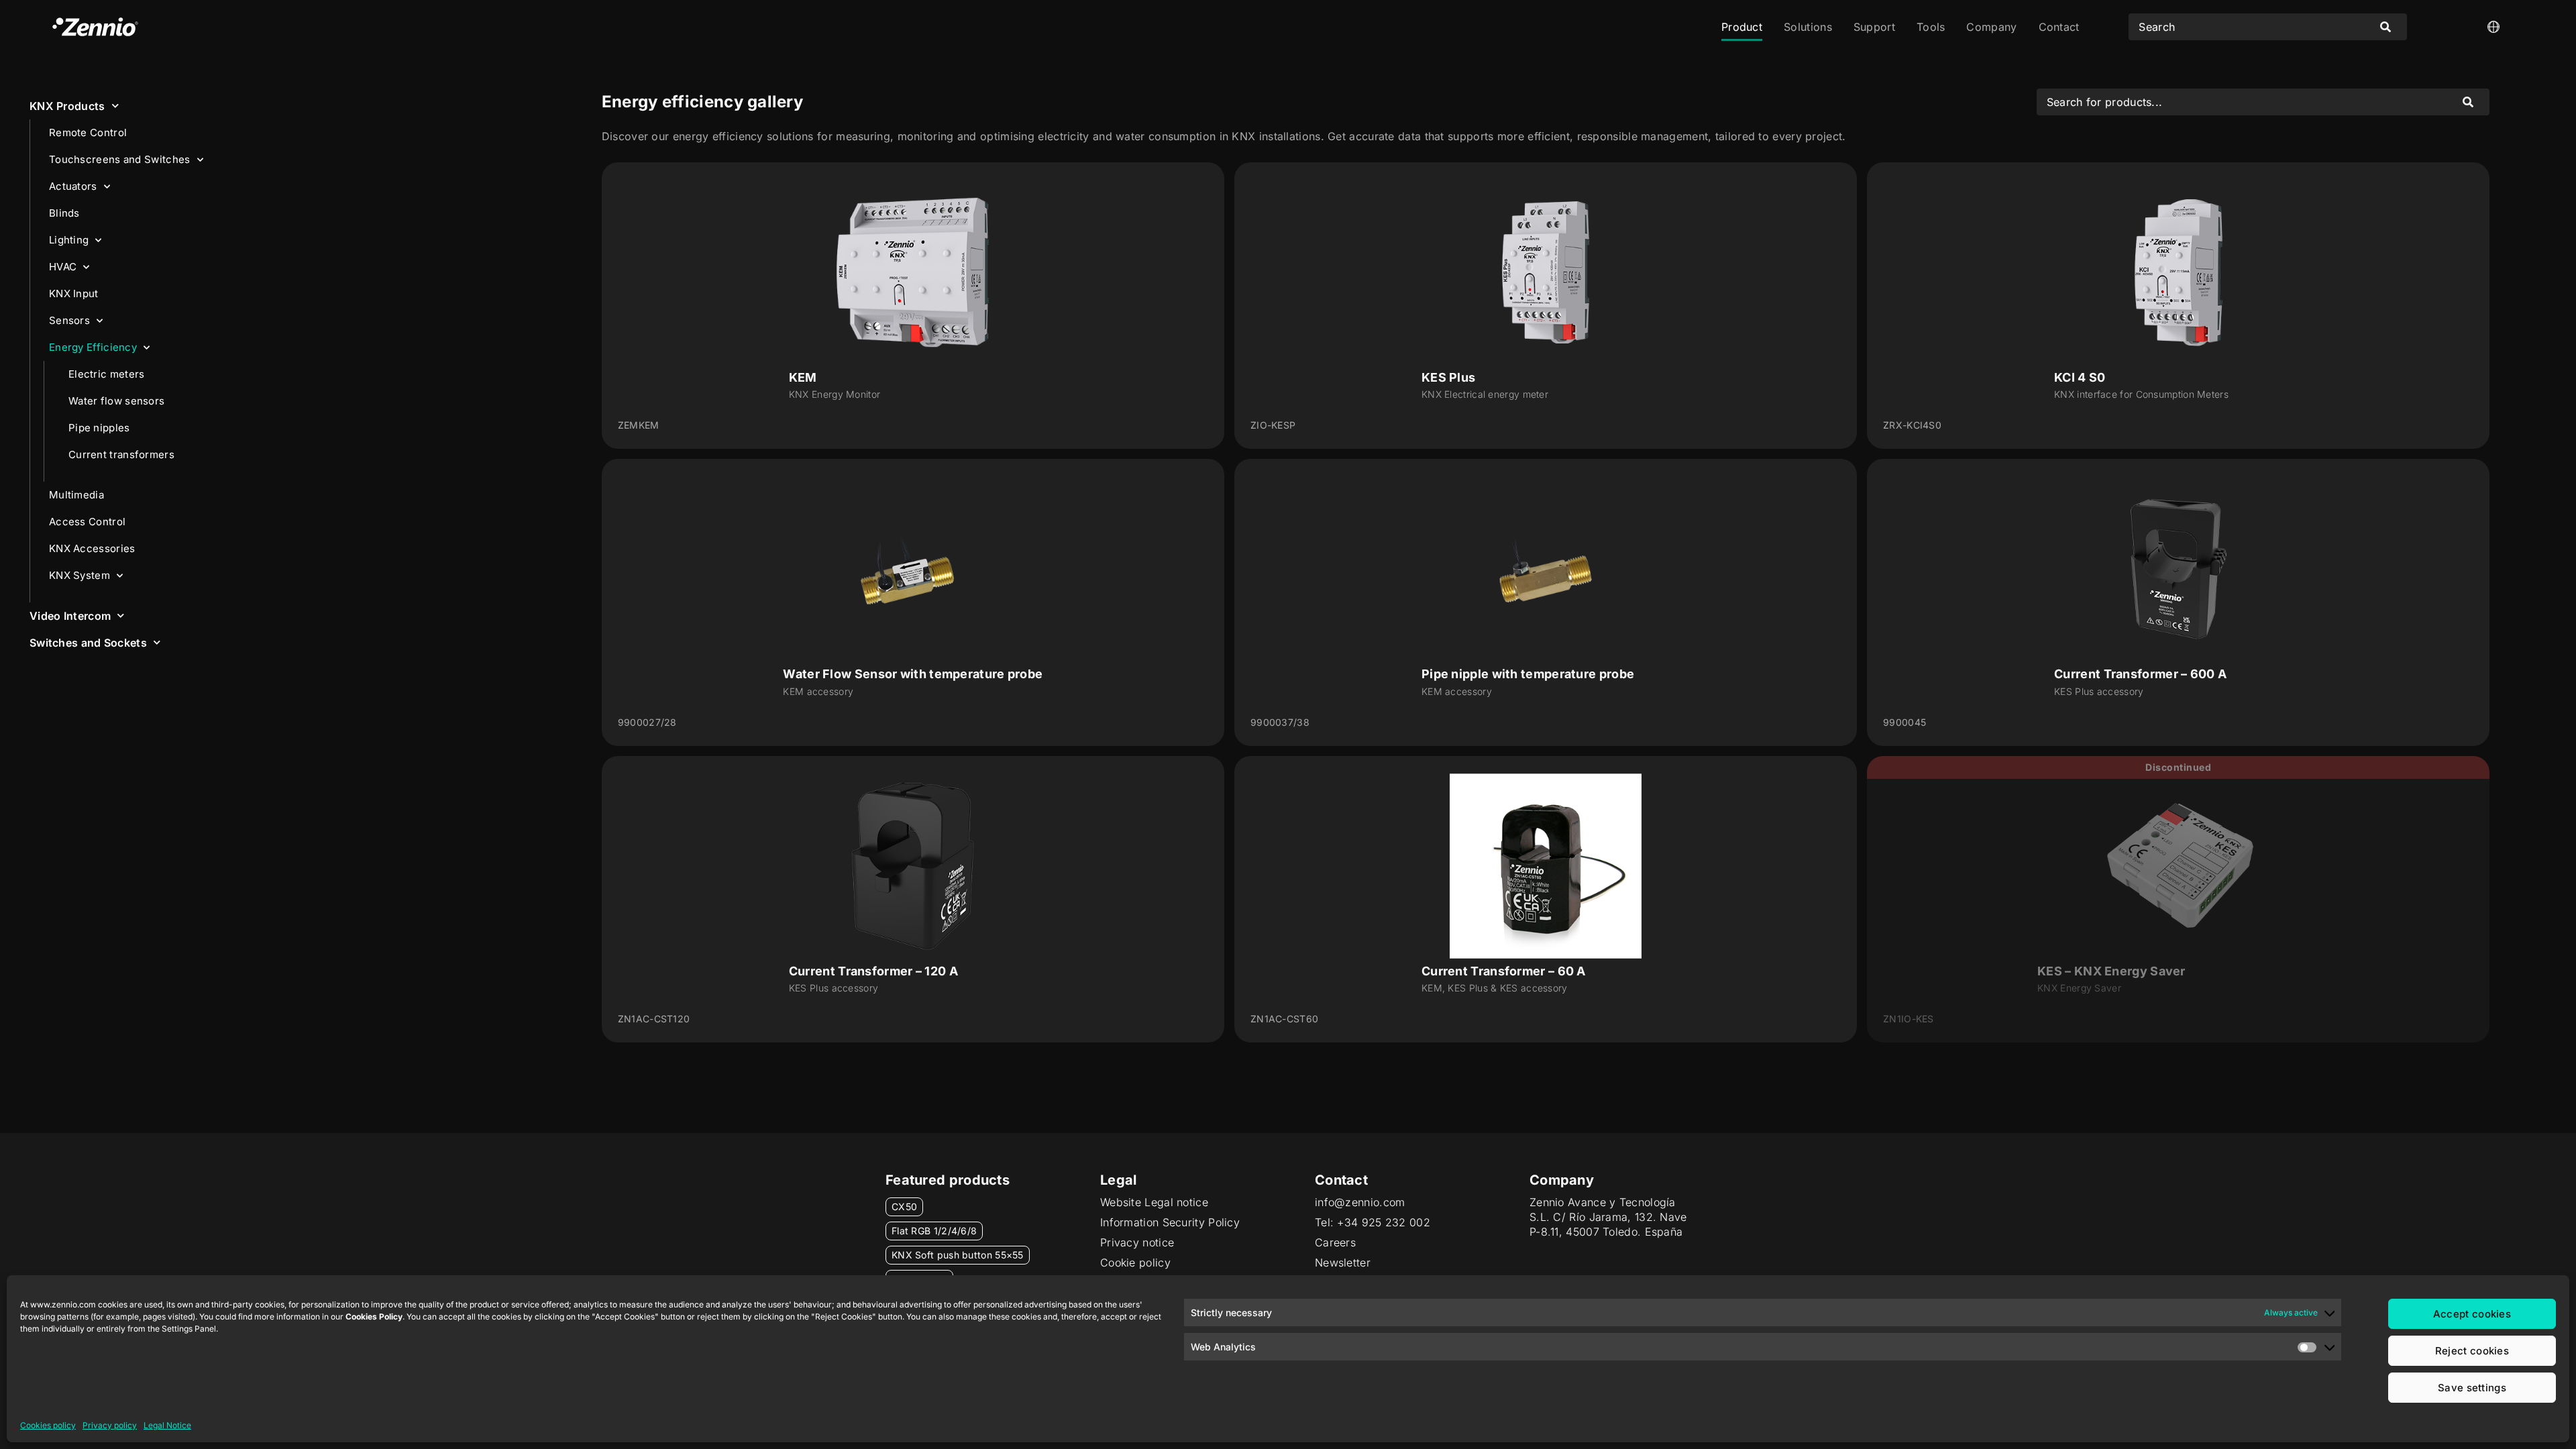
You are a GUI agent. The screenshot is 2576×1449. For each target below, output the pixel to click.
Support (1874, 27)
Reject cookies (2472, 1351)
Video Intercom (70, 616)
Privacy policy (110, 1425)
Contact (2059, 27)
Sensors (69, 320)
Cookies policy (48, 1425)
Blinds (64, 213)
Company (1991, 27)
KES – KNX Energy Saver (2111, 971)
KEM (803, 377)
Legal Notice (167, 1425)
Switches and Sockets (88, 643)
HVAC (63, 267)
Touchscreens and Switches (120, 159)
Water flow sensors (116, 401)
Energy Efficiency (93, 347)
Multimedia (76, 495)
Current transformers (121, 454)
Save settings (2472, 1388)
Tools (1931, 27)
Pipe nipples (99, 428)
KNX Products (67, 106)
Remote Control (88, 132)
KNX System (79, 575)
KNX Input (74, 293)
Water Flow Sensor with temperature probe (913, 674)
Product (1742, 27)
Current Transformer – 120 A (873, 971)
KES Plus (1448, 377)
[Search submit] (2385, 27)
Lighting (69, 240)
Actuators (73, 186)
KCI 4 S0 (2080, 377)
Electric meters (107, 374)
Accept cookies (2472, 1314)
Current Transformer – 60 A (1504, 971)
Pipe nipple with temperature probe (1528, 674)
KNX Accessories (92, 548)
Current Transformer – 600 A (2140, 674)
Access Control (87, 522)
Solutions (1808, 27)
